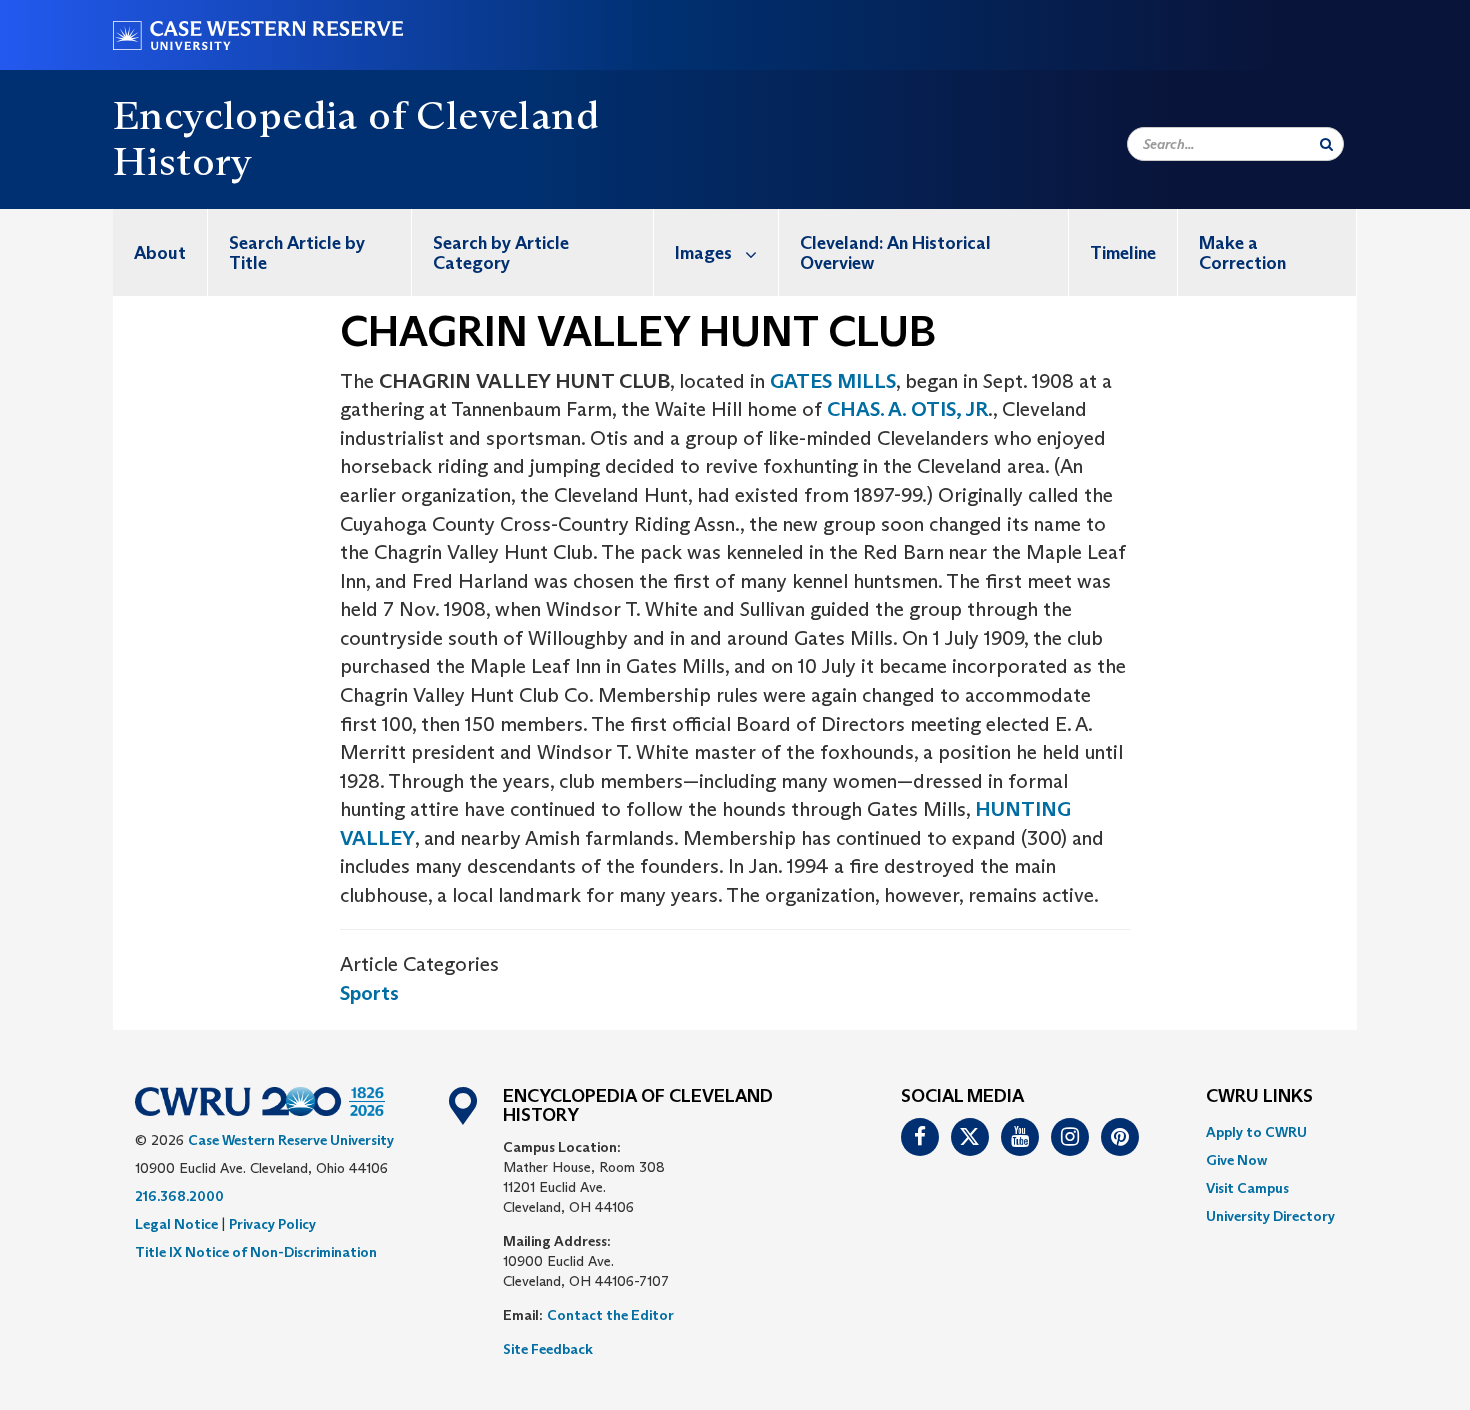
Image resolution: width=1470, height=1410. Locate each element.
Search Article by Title (297, 253)
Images (703, 253)
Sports (369, 993)
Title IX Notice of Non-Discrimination (256, 1252)
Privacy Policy (272, 1224)
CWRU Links (1259, 1097)
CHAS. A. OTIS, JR (907, 409)
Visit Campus (1247, 1188)
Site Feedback (548, 1349)
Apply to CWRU (1256, 1132)
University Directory (1270, 1216)
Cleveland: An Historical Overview (895, 253)
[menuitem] (160, 252)
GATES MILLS (833, 381)
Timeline (1123, 253)
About (160, 253)
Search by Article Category (501, 253)
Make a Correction (1242, 253)
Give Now (1236, 1160)
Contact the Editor (610, 1315)
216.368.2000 (179, 1196)
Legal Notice (176, 1224)
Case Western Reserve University (291, 1140)
